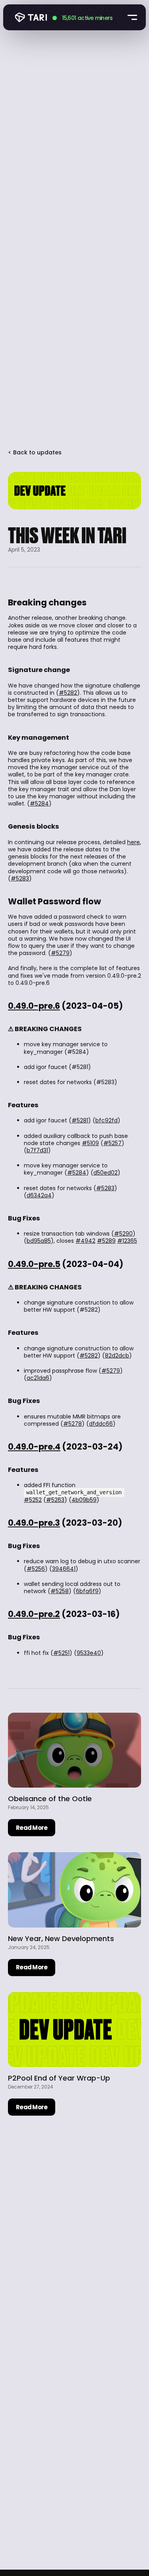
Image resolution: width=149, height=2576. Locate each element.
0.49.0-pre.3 (34, 1523)
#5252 (33, 1500)
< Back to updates (35, 452)
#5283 (20, 878)
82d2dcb (117, 1356)
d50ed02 (105, 1173)
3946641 (64, 1569)
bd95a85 (39, 1241)
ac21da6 (38, 1378)
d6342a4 (39, 1195)
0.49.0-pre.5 (34, 1264)
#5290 (123, 1234)
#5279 (60, 953)
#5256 (36, 1569)
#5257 (112, 1143)
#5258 (60, 1591)
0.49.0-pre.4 (34, 1447)
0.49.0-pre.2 (34, 1614)
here (134, 842)
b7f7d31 (37, 1150)
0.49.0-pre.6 (34, 1006)
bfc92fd (106, 1120)
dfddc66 (101, 1424)
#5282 (68, 693)
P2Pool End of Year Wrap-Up (59, 2078)
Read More (32, 1828)
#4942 (85, 1241)
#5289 (106, 1241)
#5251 (61, 1653)
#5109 (90, 1143)
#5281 (80, 1120)
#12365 (127, 1241)
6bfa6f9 (87, 1591)
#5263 (55, 1500)
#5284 (39, 804)
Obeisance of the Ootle (50, 1799)
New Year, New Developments (61, 1938)
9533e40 (89, 1653)
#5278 (73, 1424)
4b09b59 (84, 1500)
